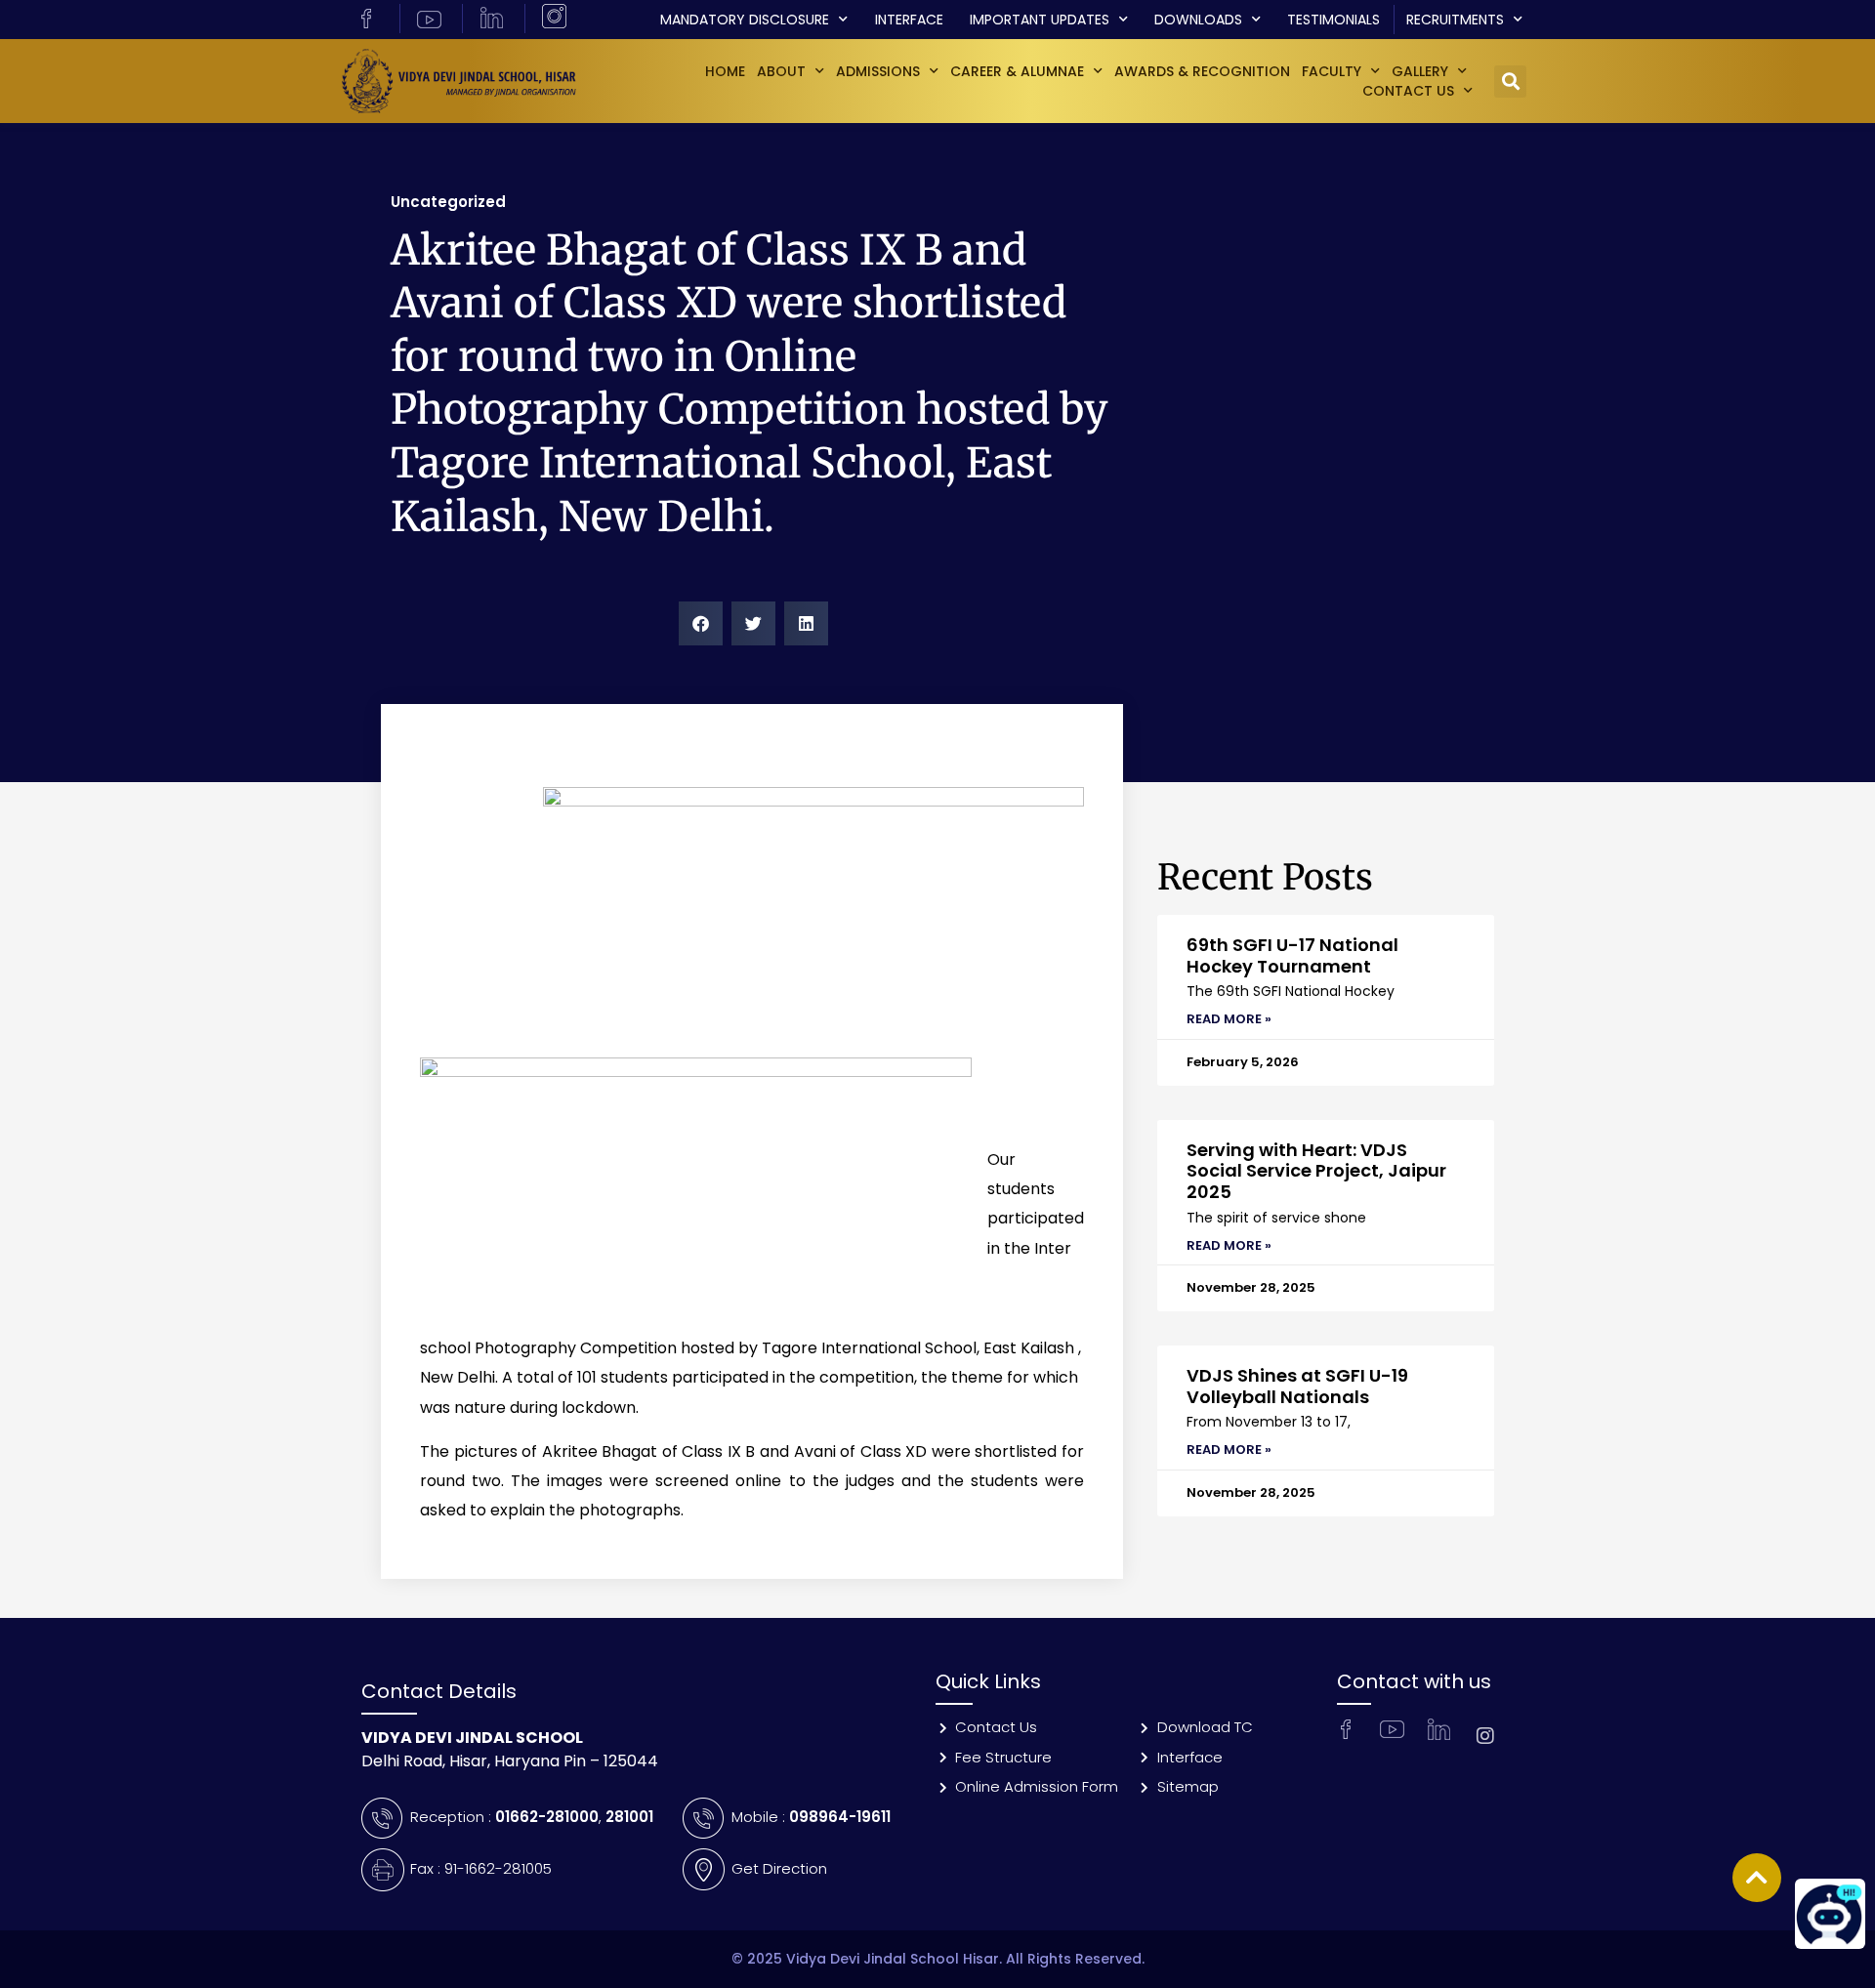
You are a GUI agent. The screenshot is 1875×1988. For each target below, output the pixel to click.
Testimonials (1333, 20)
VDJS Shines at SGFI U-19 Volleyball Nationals (1297, 1386)
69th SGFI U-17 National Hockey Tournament (1292, 955)
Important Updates (1040, 20)
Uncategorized (448, 202)
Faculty (1332, 71)
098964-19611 (840, 1817)
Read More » (1229, 1019)
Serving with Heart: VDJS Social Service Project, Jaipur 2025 (1316, 1171)
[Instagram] (1485, 1736)
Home (725, 71)
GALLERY (1420, 71)
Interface (909, 20)
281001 (629, 1817)
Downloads (1198, 20)
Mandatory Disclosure (745, 20)
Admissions (878, 71)
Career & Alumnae (1017, 71)
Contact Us (1408, 91)
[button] (1510, 82)
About (781, 71)
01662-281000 (547, 1817)
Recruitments (1455, 20)
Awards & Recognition (1202, 71)
